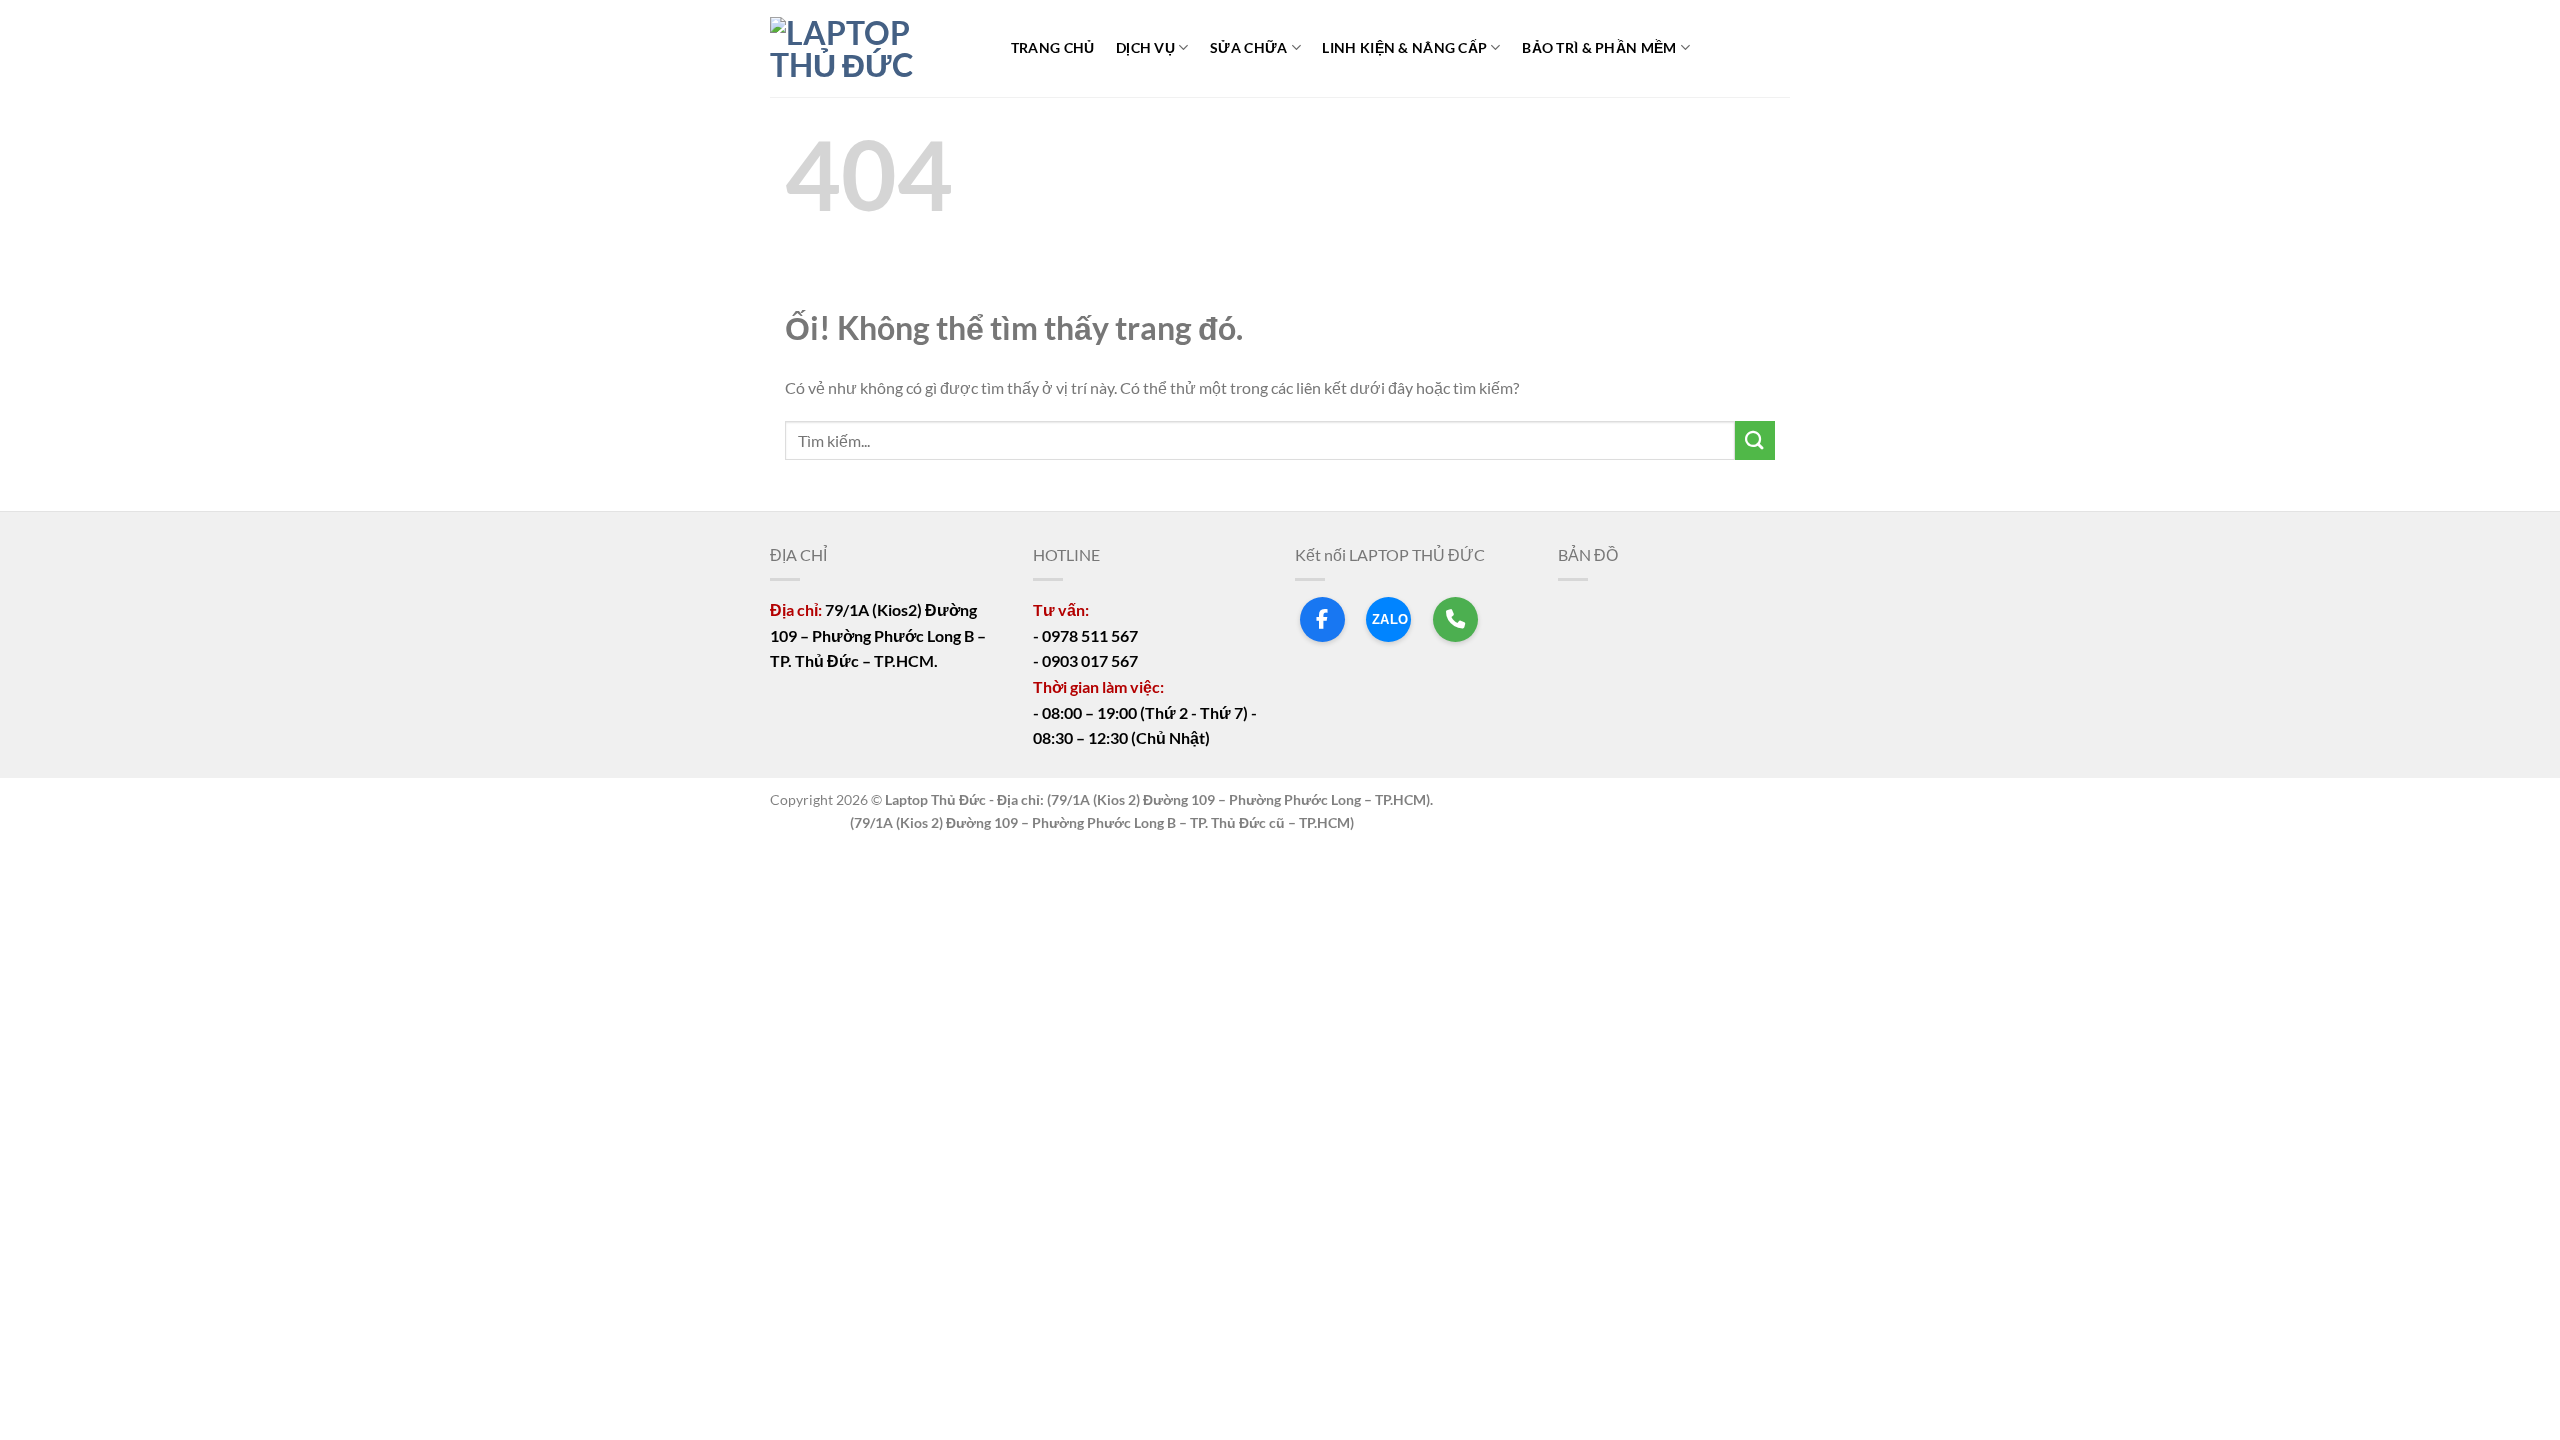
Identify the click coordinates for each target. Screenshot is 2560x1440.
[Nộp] (1755, 440)
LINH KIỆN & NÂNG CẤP (1404, 47)
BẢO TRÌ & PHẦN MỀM (1599, 47)
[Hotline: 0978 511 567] (1455, 619)
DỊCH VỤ (1145, 47)
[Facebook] (1322, 619)
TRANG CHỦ (1053, 47)
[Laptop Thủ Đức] (870, 49)
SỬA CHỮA (1248, 47)
